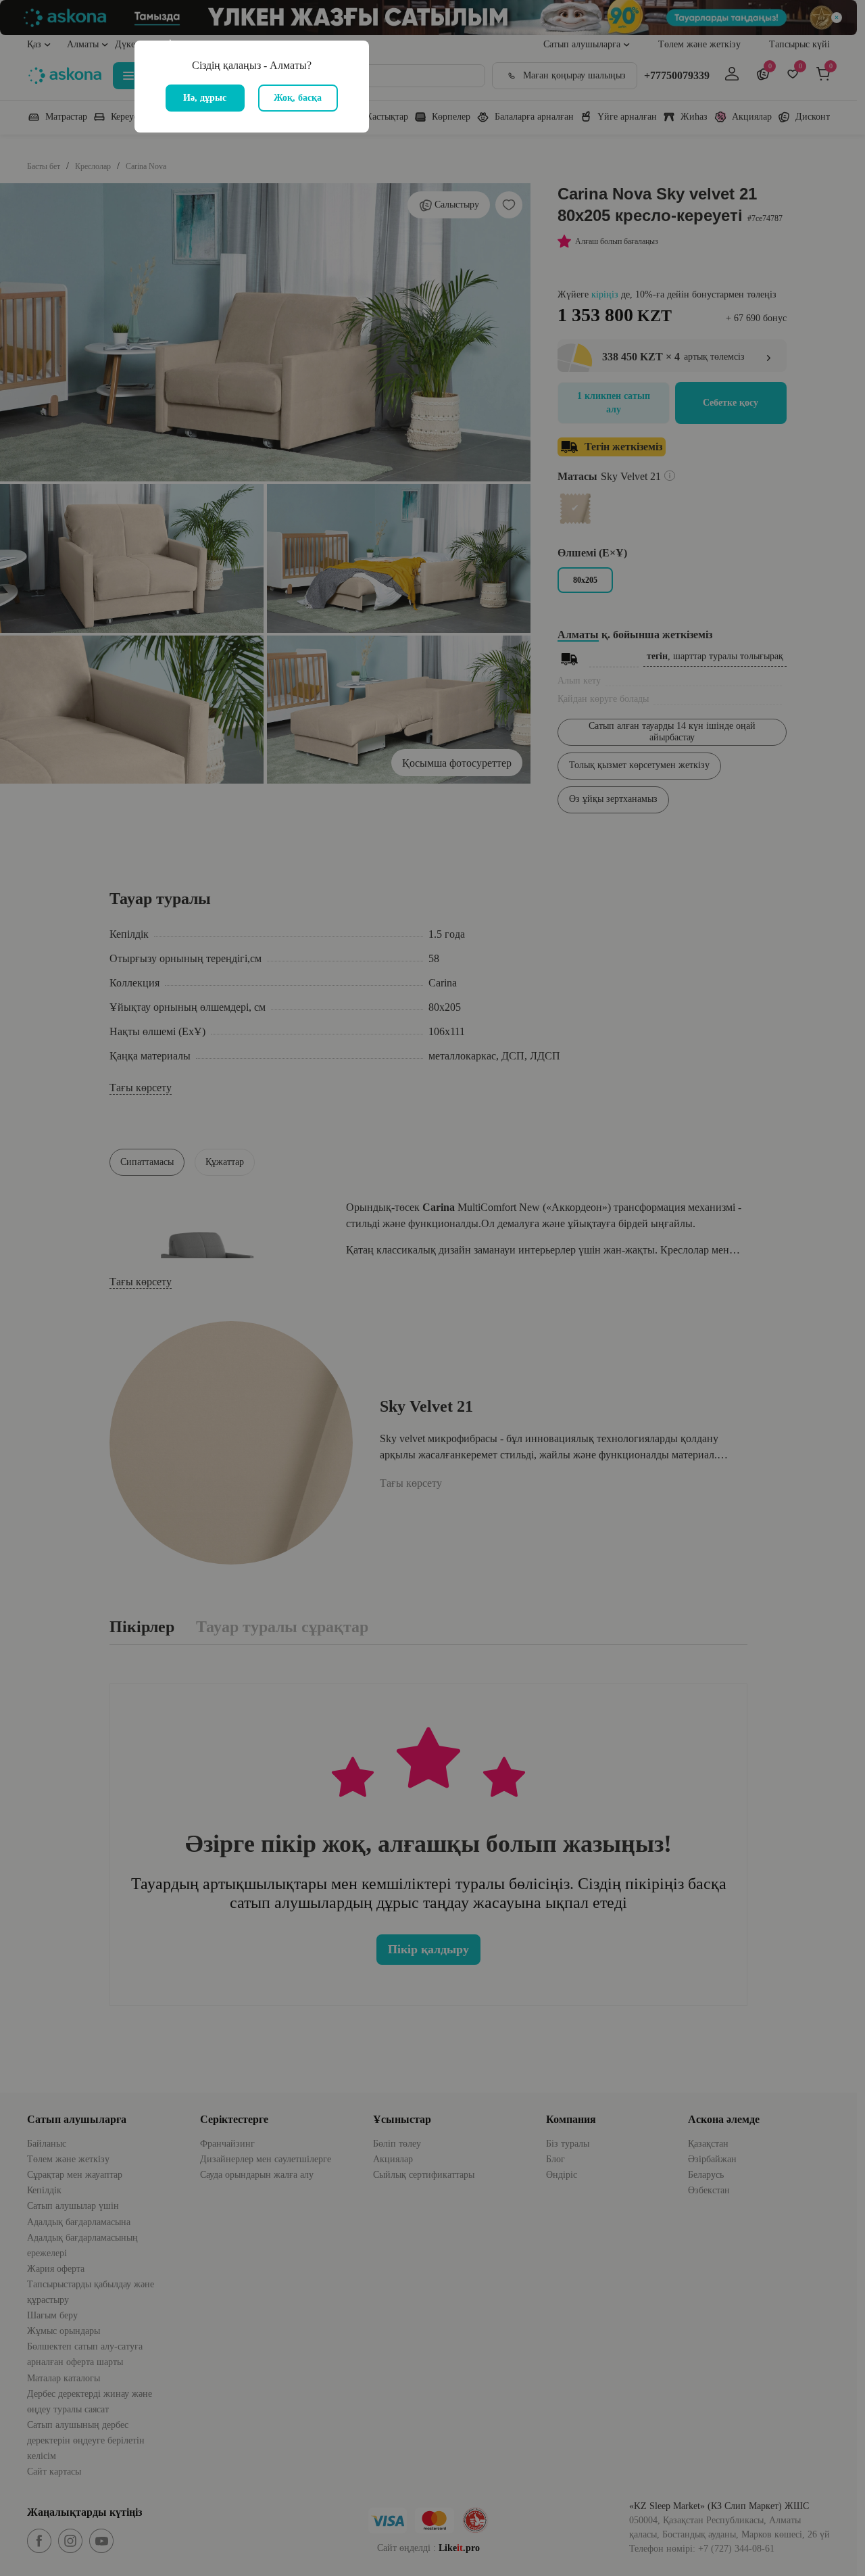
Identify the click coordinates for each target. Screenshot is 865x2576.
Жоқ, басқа (298, 98)
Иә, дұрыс (205, 98)
